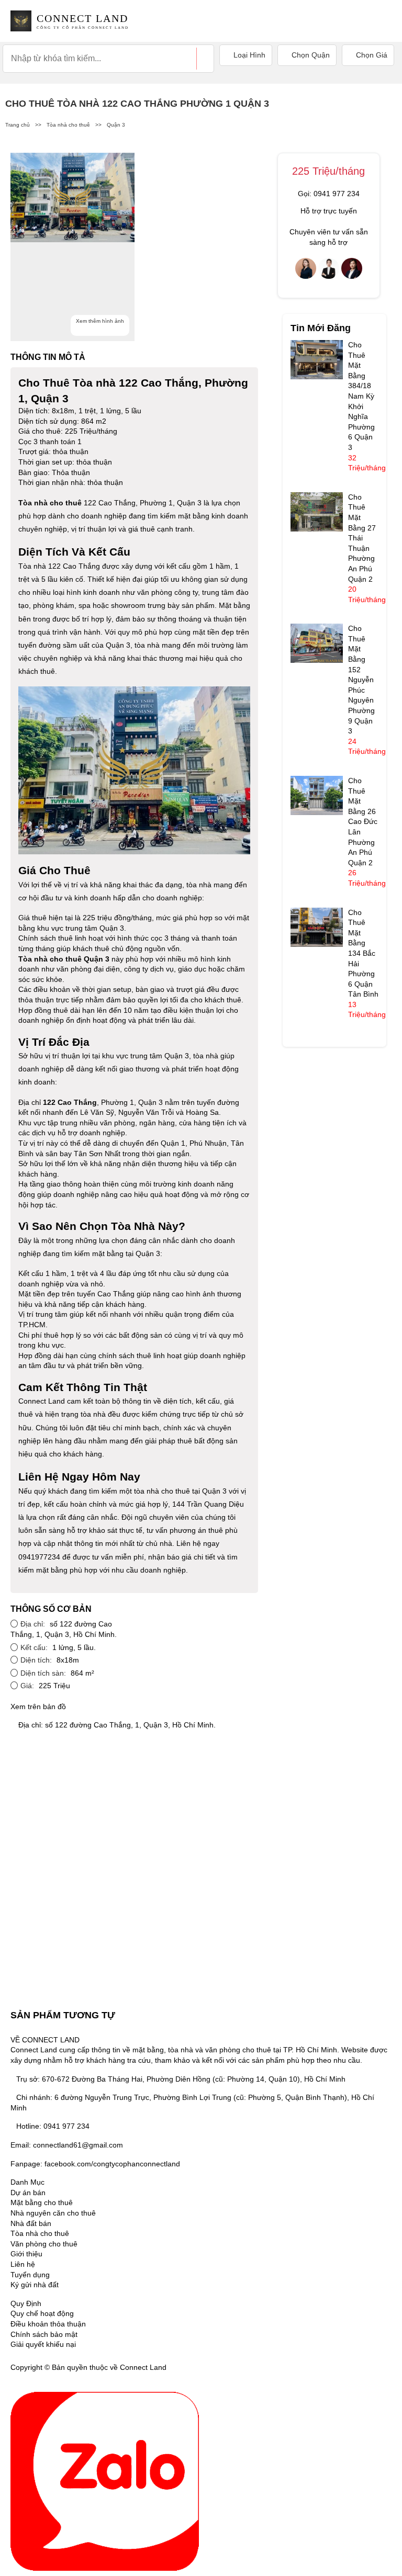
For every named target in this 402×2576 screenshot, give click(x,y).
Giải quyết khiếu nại (43, 2344)
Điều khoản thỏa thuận (48, 2324)
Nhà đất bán (31, 2223)
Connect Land (42, 1401)
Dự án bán (28, 2193)
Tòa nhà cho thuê (68, 125)
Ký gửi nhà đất (35, 2285)
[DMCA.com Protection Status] (182, 2367)
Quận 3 (116, 125)
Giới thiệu (26, 2254)
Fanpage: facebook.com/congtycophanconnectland (95, 2164)
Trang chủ (18, 125)
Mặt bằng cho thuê (42, 2202)
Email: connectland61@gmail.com (67, 2145)
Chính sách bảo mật (44, 2334)
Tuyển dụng (30, 2275)
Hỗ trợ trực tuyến (329, 211)
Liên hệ (23, 2264)
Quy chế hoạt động (42, 2313)
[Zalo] (105, 2480)
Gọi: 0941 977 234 (329, 194)
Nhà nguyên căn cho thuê (53, 2213)
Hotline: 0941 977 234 (53, 2126)
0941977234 (39, 1557)
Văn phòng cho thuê (44, 2244)
